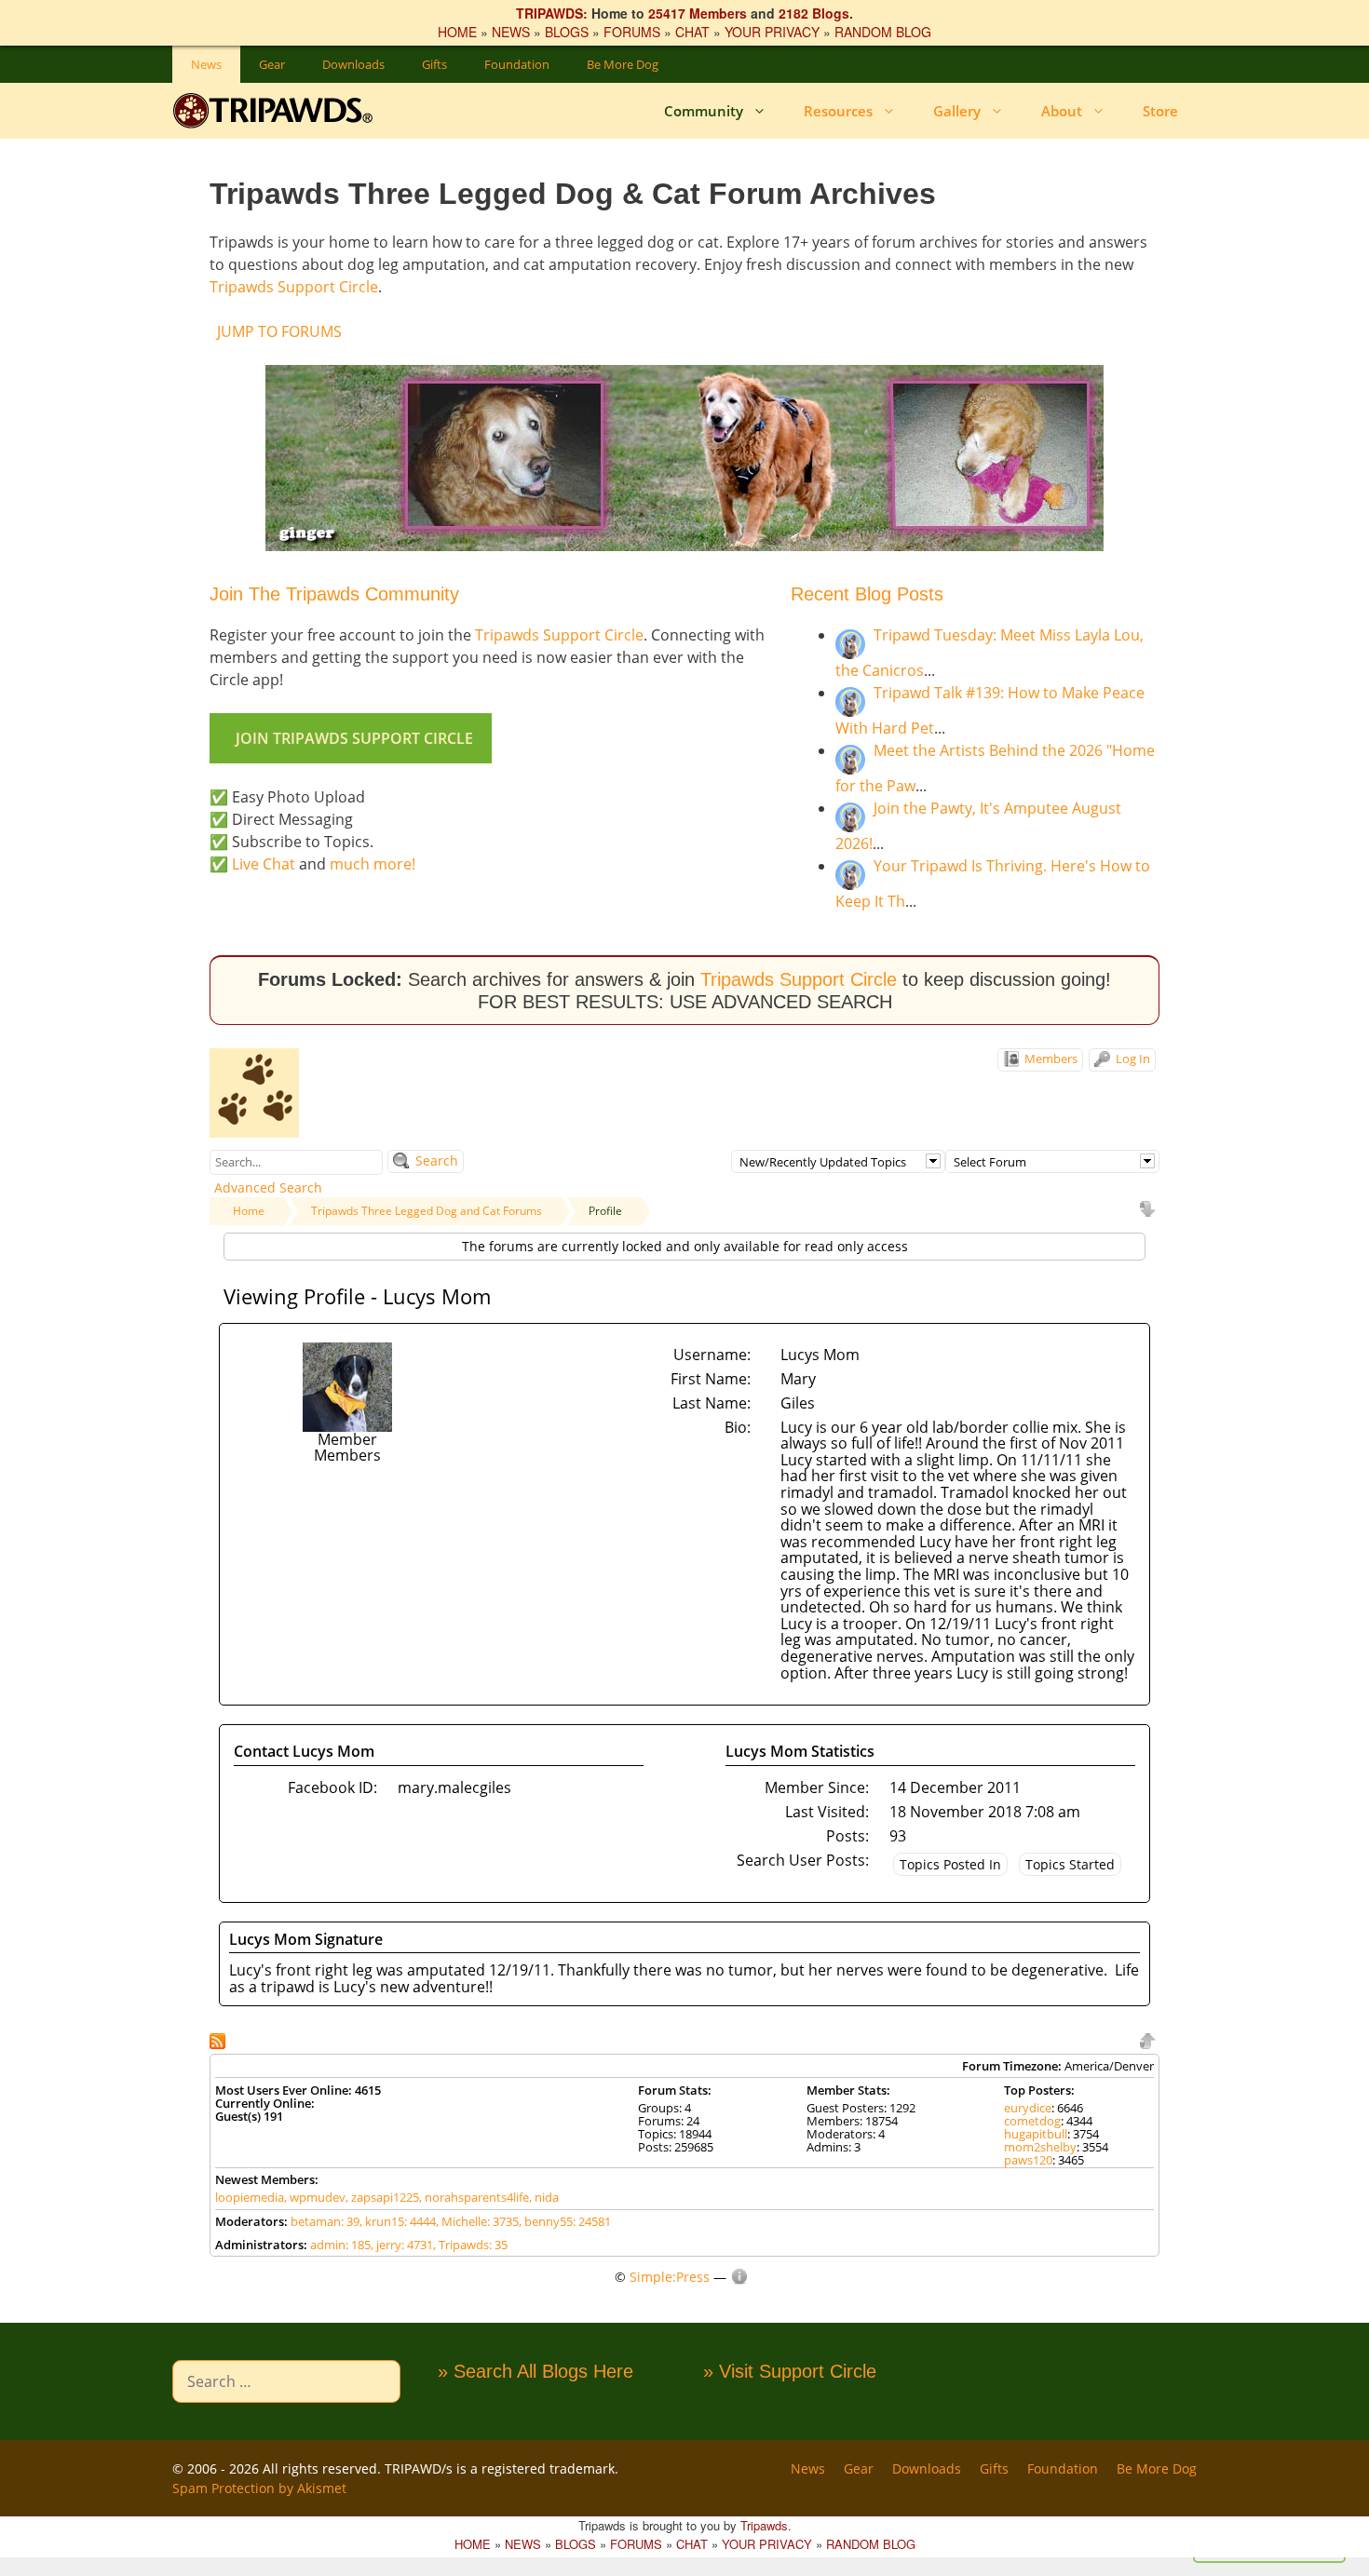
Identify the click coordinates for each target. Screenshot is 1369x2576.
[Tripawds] (277, 111)
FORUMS (632, 32)
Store (1160, 111)
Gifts (434, 64)
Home (249, 1211)
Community (704, 111)
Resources (838, 111)
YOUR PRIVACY (772, 32)
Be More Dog (623, 64)
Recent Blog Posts (867, 594)
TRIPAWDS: (552, 13)
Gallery (957, 111)
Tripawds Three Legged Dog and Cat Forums (427, 1211)
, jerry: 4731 (402, 2245)
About (1062, 111)
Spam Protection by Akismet (259, 2488)
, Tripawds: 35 (470, 2245)
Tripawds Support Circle (294, 287)
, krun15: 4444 (398, 2221)
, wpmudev (315, 2197)
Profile (605, 1211)
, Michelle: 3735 (477, 2221)
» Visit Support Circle (790, 2371)
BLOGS (567, 32)
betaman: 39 (325, 2221)
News (206, 64)
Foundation (517, 64)
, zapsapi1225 (382, 2197)
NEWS (511, 32)
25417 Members (698, 13)
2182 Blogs (814, 13)
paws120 (1028, 2160)
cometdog (1032, 2121)
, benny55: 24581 (565, 2221)
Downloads (353, 64)
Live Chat (264, 864)
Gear (272, 64)
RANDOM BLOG (883, 32)
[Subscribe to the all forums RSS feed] (219, 2039)
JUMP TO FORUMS (279, 331)
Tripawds (764, 2525)
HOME (457, 32)
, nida (544, 2197)
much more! (373, 864)
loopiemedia (250, 2197)
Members (1050, 1059)
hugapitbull (1036, 2134)
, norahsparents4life (474, 2197)
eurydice (1028, 2108)
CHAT (692, 32)
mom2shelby (1040, 2147)
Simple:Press (670, 2277)
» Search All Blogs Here (535, 2371)
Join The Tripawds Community (334, 594)
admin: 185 (340, 2245)
